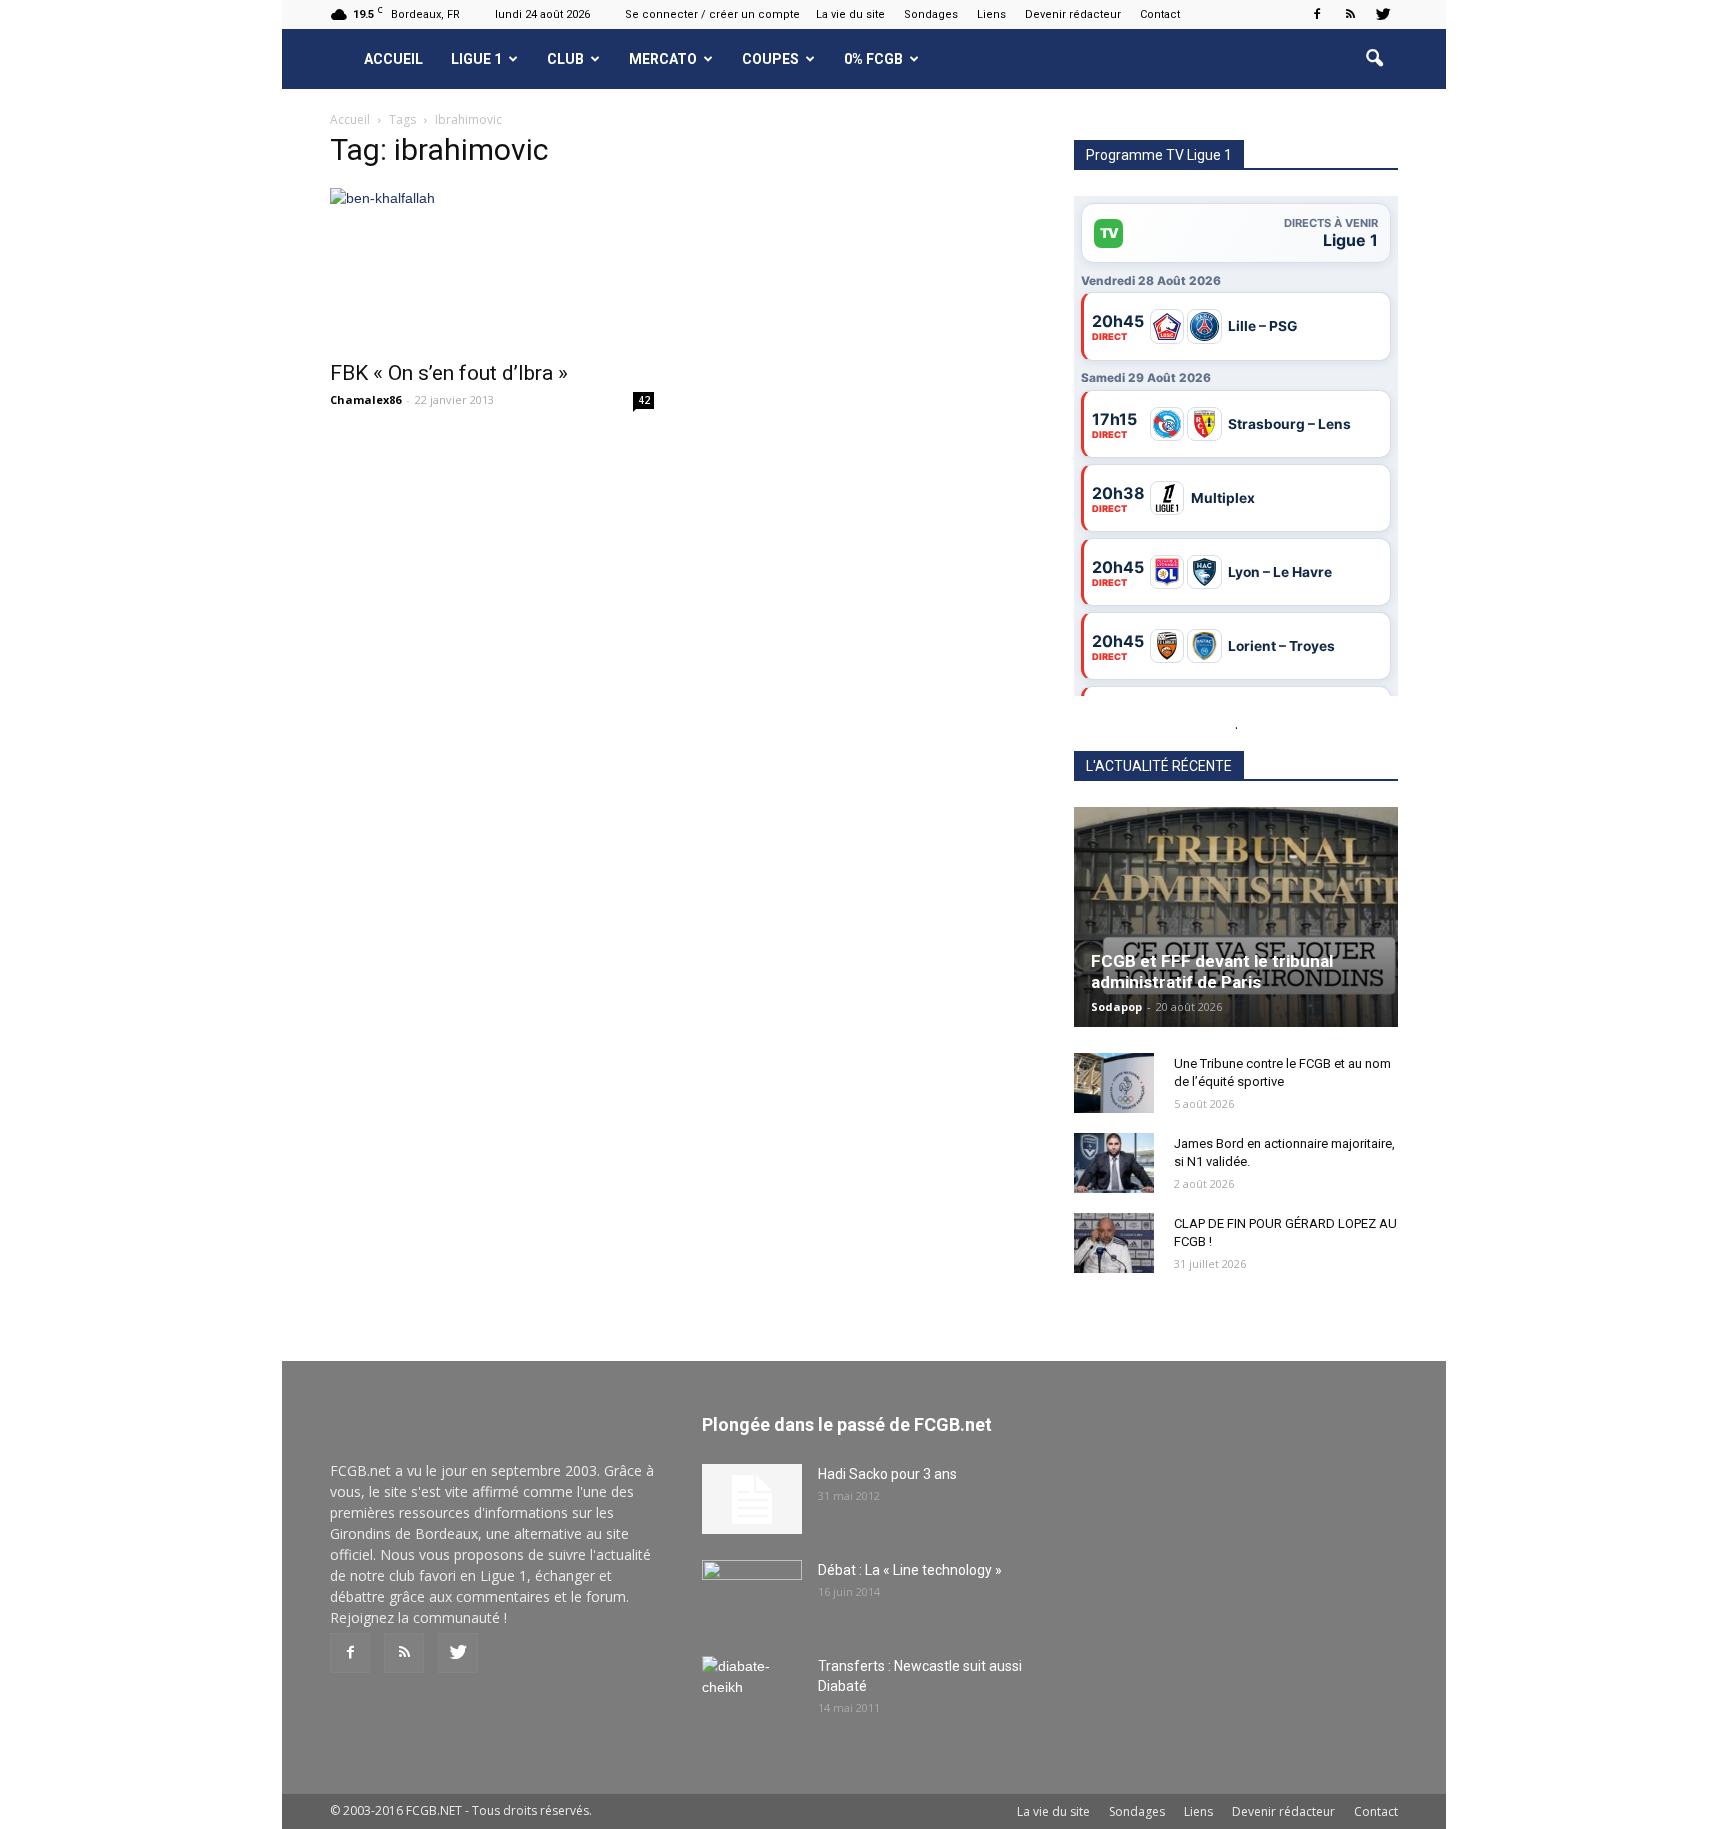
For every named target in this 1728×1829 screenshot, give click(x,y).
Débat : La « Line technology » (910, 1570)
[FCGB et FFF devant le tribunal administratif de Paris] (1236, 917)
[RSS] (1350, 14)
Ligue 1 (476, 59)
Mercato (663, 59)
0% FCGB (873, 59)
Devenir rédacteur (1073, 14)
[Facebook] (1317, 14)
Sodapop (1116, 1006)
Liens (991, 14)
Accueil (393, 59)
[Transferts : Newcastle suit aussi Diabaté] (752, 1691)
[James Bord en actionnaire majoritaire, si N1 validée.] (1114, 1163)
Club (565, 59)
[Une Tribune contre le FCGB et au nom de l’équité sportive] (1114, 1083)
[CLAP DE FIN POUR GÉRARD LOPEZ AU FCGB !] (1114, 1243)
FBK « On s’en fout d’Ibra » (449, 373)
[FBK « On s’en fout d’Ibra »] (492, 268)
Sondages (931, 14)
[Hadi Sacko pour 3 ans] (752, 1499)
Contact (1160, 14)
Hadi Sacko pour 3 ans (887, 1474)
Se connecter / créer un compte (712, 14)
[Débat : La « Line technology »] (752, 1595)
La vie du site (850, 14)
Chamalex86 (365, 399)
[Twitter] (1383, 14)
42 (644, 400)
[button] (1374, 59)
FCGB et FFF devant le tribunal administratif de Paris (1212, 971)
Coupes (770, 59)
